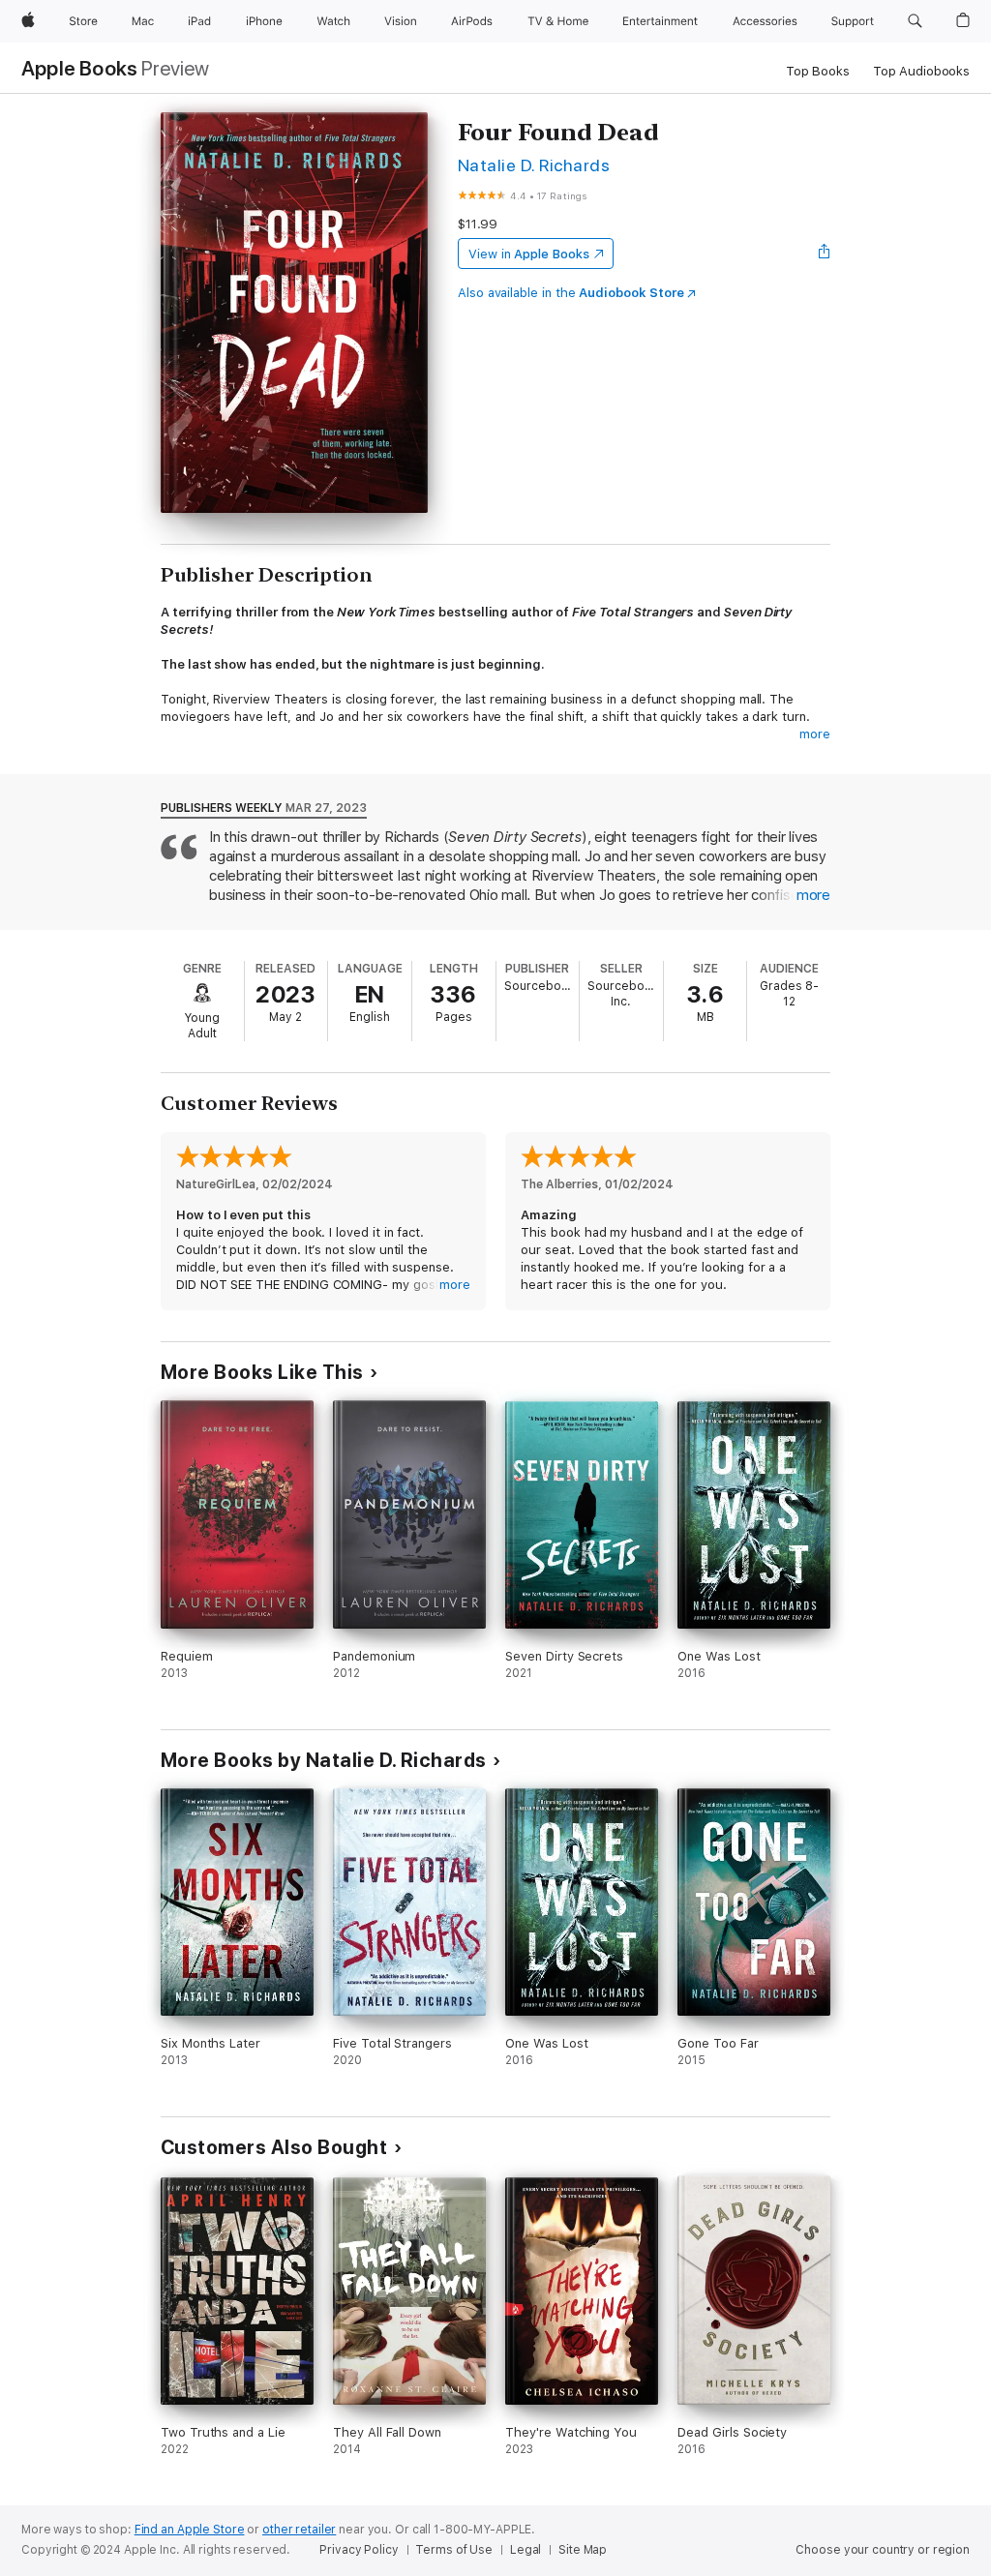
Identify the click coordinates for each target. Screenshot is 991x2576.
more (815, 734)
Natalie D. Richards (534, 165)
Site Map (583, 2550)
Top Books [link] (818, 71)
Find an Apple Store (190, 2530)
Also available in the (571, 293)
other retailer (299, 2530)
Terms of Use (454, 2550)
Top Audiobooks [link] (921, 71)
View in (529, 254)
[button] (915, 21)
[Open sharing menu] (825, 254)
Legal (526, 2550)
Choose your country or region (883, 2550)
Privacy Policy (359, 2550)
